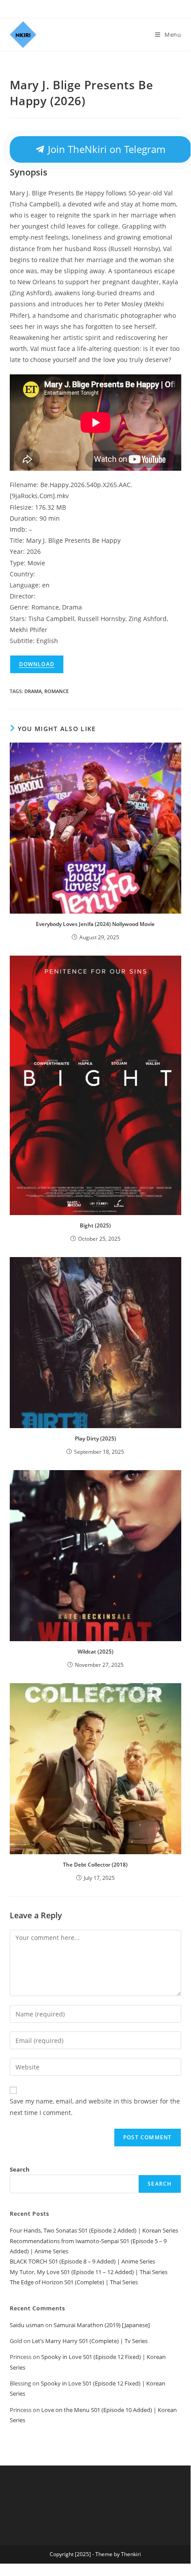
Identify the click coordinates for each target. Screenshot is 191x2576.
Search (20, 2169)
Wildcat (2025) (95, 1652)
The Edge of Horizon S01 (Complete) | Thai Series (74, 2282)
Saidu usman (27, 2325)
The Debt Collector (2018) (95, 1865)
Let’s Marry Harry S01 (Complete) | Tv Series (90, 2341)
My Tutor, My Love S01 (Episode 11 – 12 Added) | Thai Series (89, 2272)
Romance (57, 691)
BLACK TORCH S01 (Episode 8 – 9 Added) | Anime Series (82, 2261)
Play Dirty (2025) (95, 1439)
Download (37, 664)
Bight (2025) (95, 1225)
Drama (33, 691)
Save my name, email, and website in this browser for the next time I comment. (95, 2107)
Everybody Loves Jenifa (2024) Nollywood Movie (95, 924)
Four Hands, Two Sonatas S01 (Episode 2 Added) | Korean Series (94, 2230)
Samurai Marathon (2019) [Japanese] (102, 2325)
